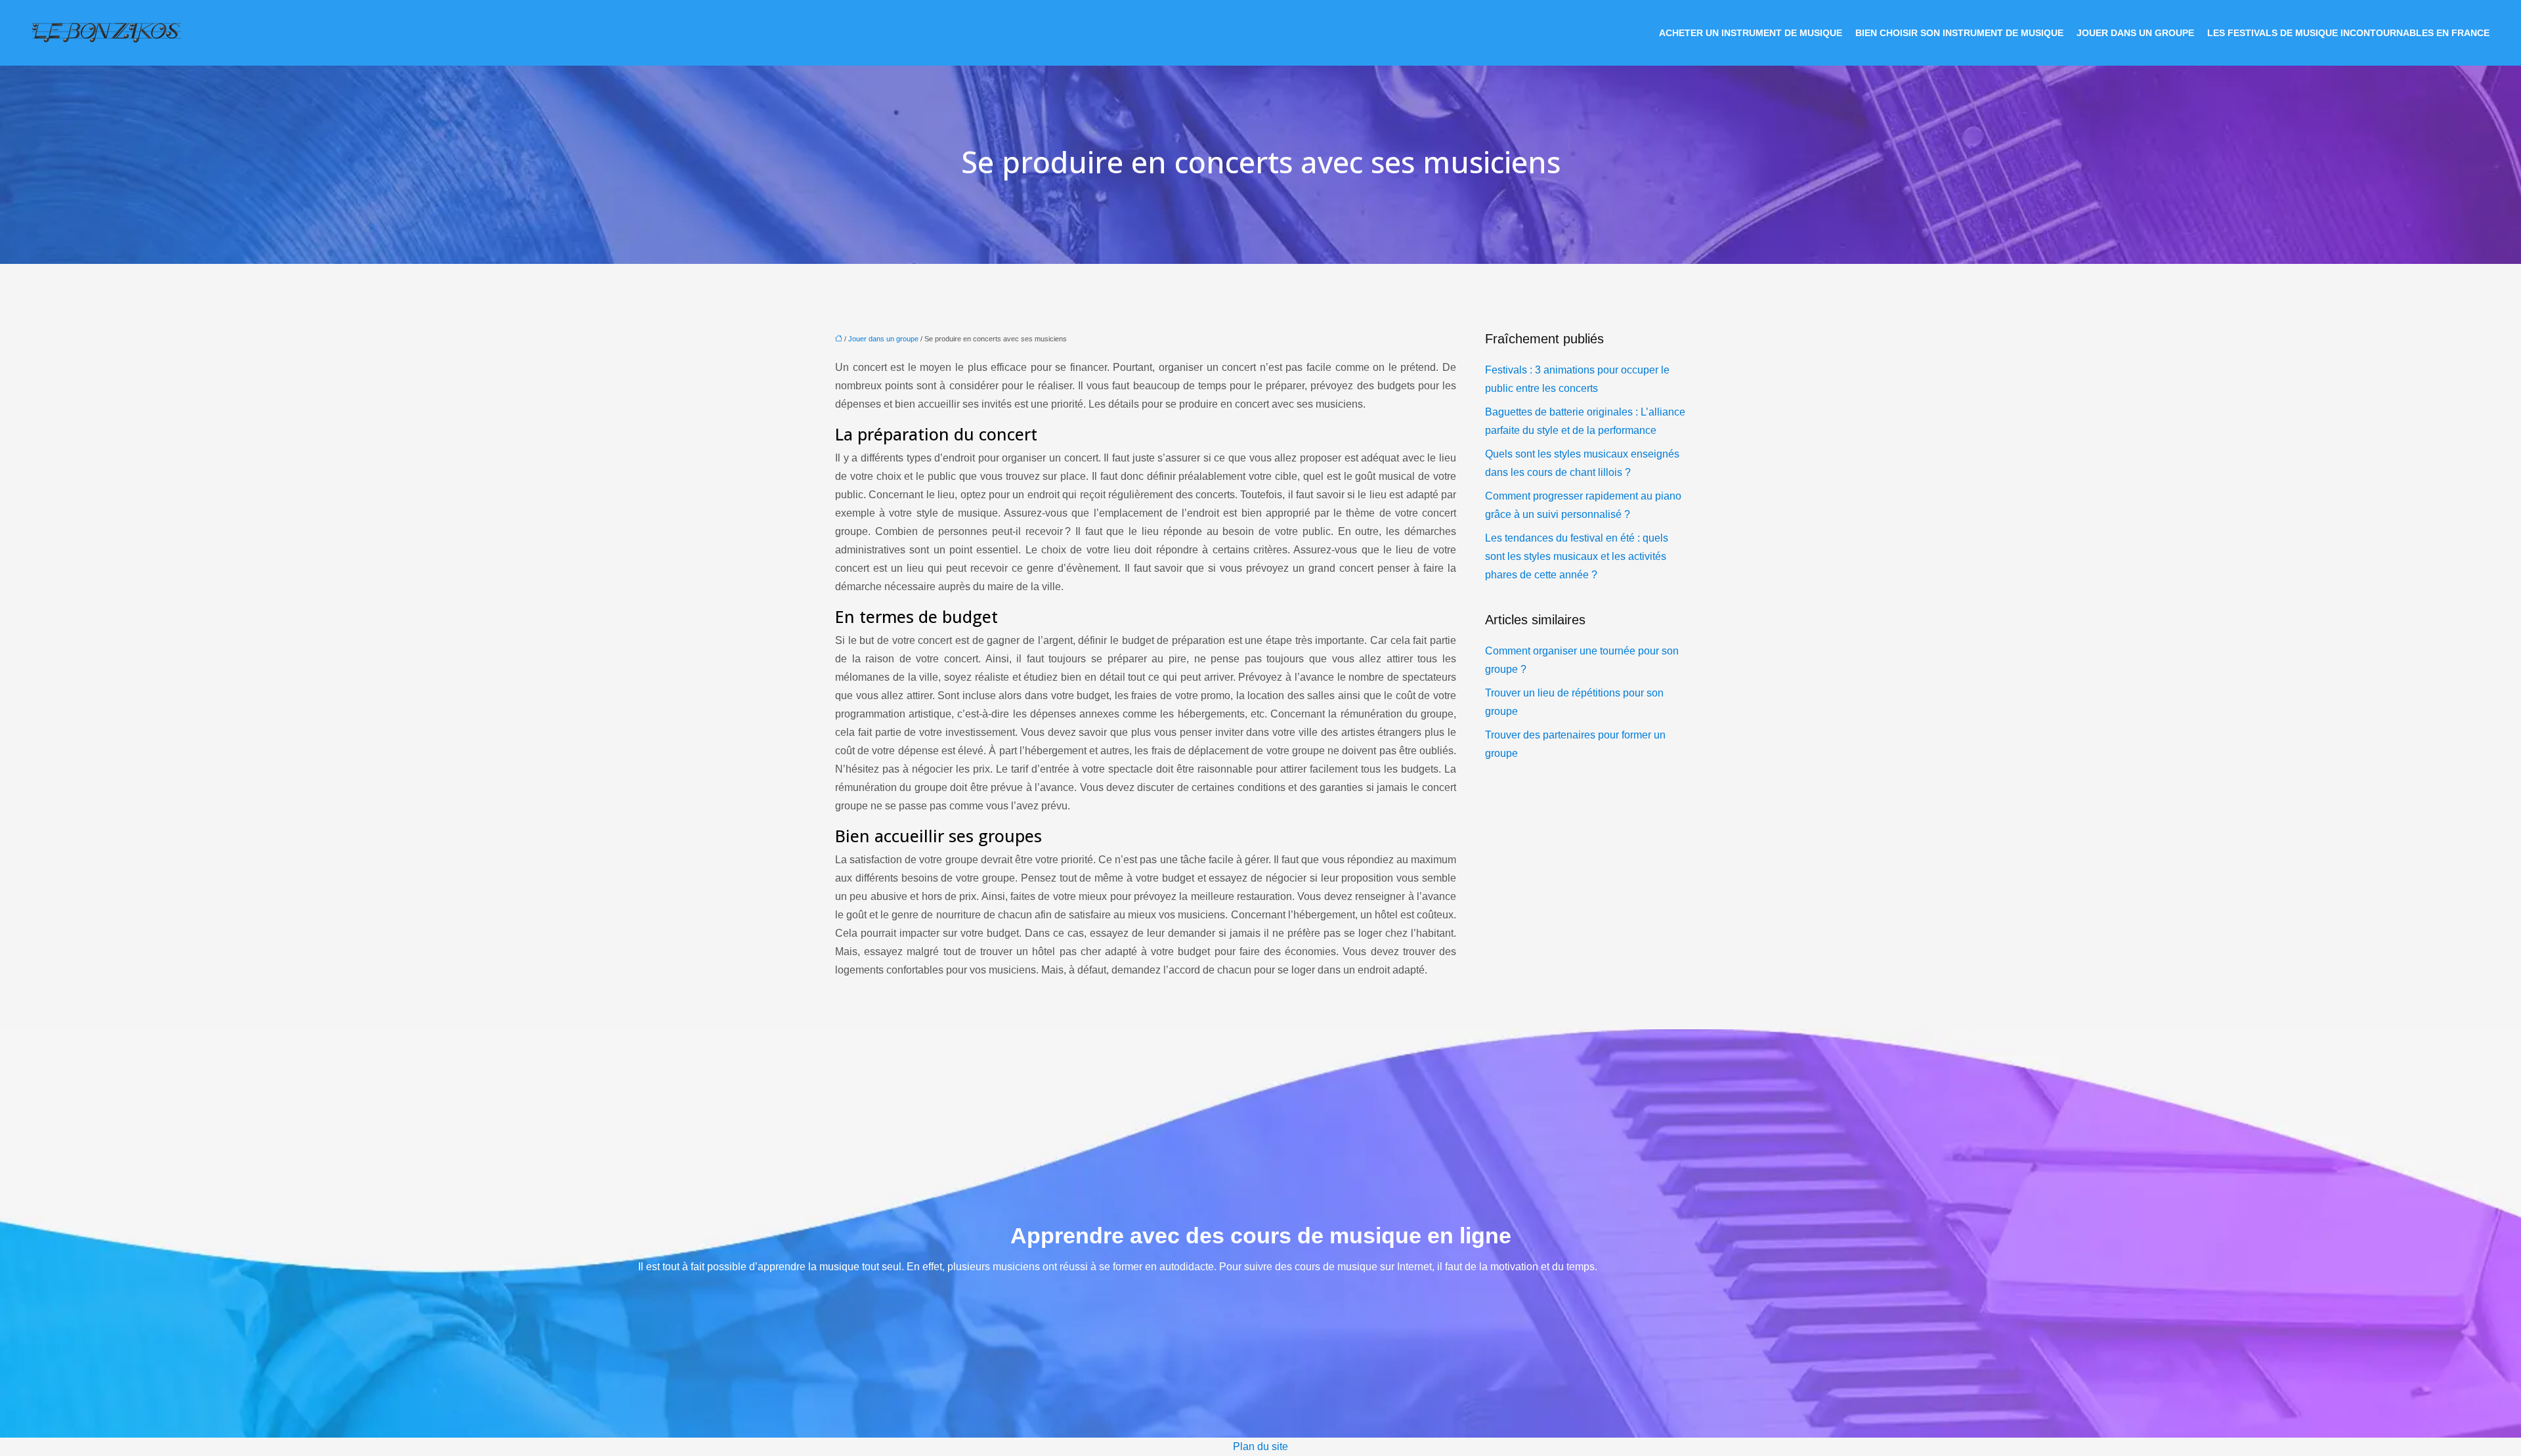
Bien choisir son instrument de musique (1959, 33)
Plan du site (1260, 1446)
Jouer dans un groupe (2135, 33)
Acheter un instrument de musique (1751, 33)
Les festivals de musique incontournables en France (2348, 33)
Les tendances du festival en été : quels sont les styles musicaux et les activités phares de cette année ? (1577, 556)
